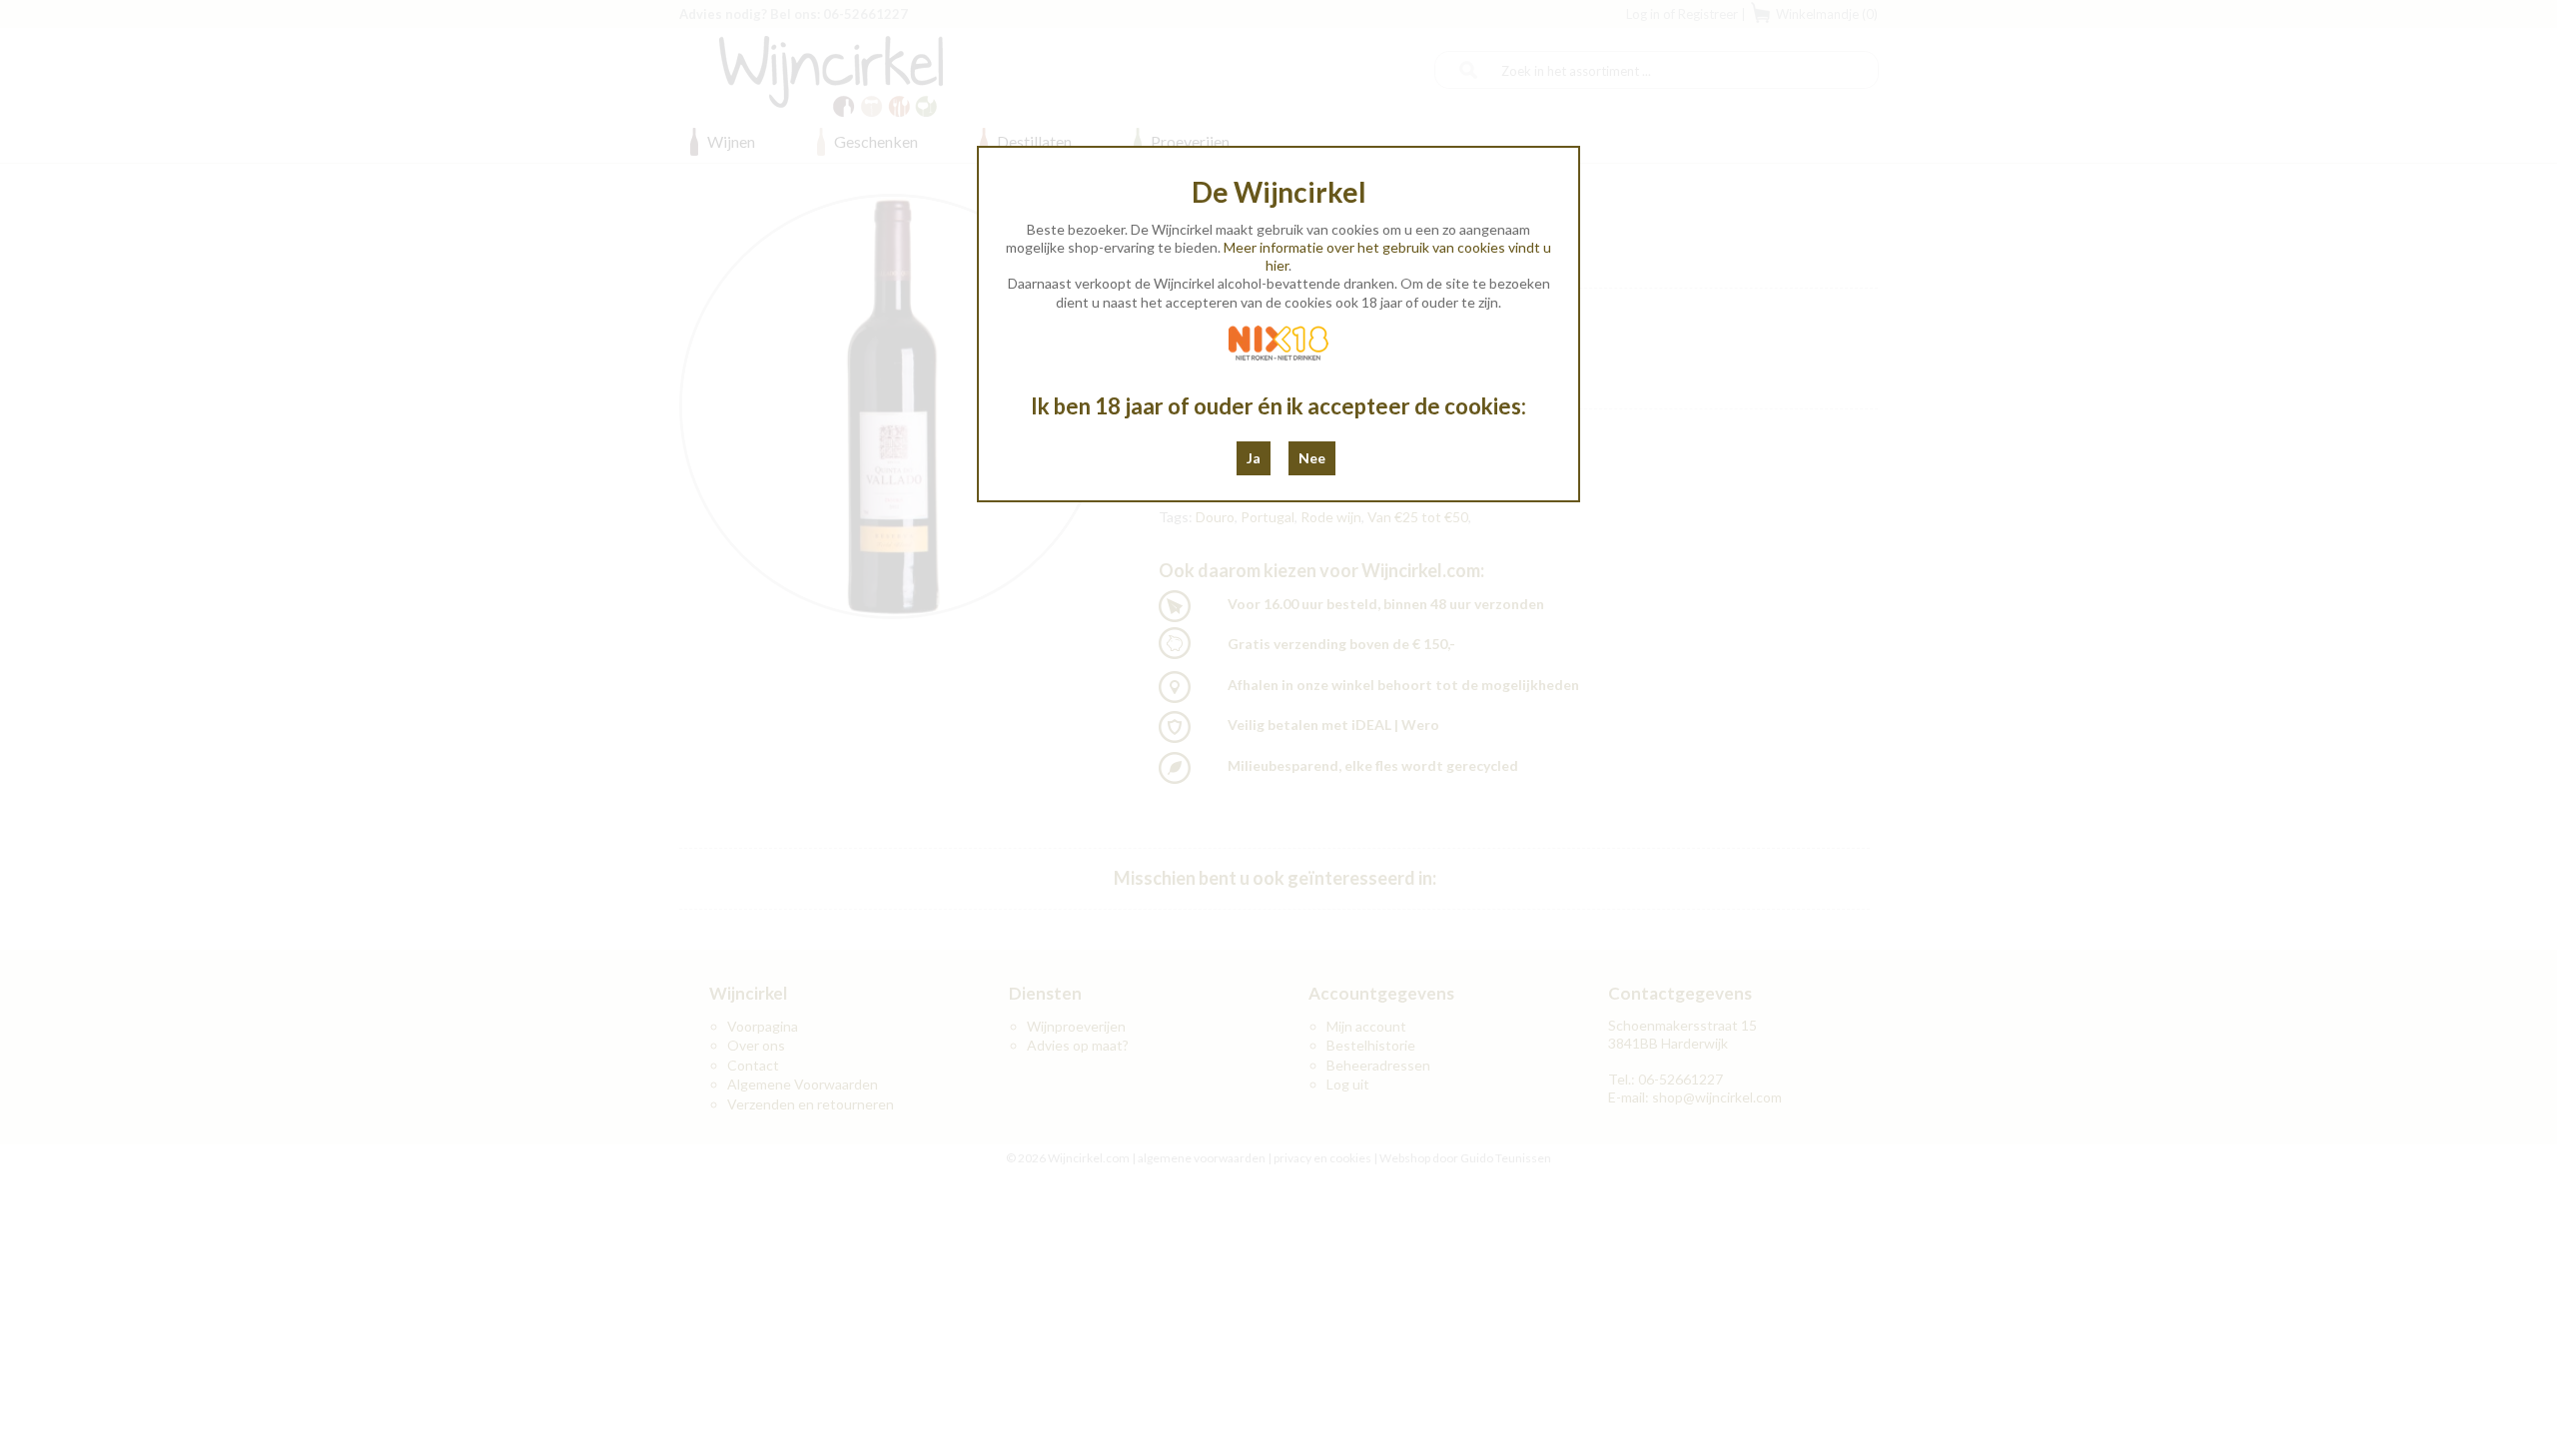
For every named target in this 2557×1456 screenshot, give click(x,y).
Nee (1312, 458)
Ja (1254, 458)
